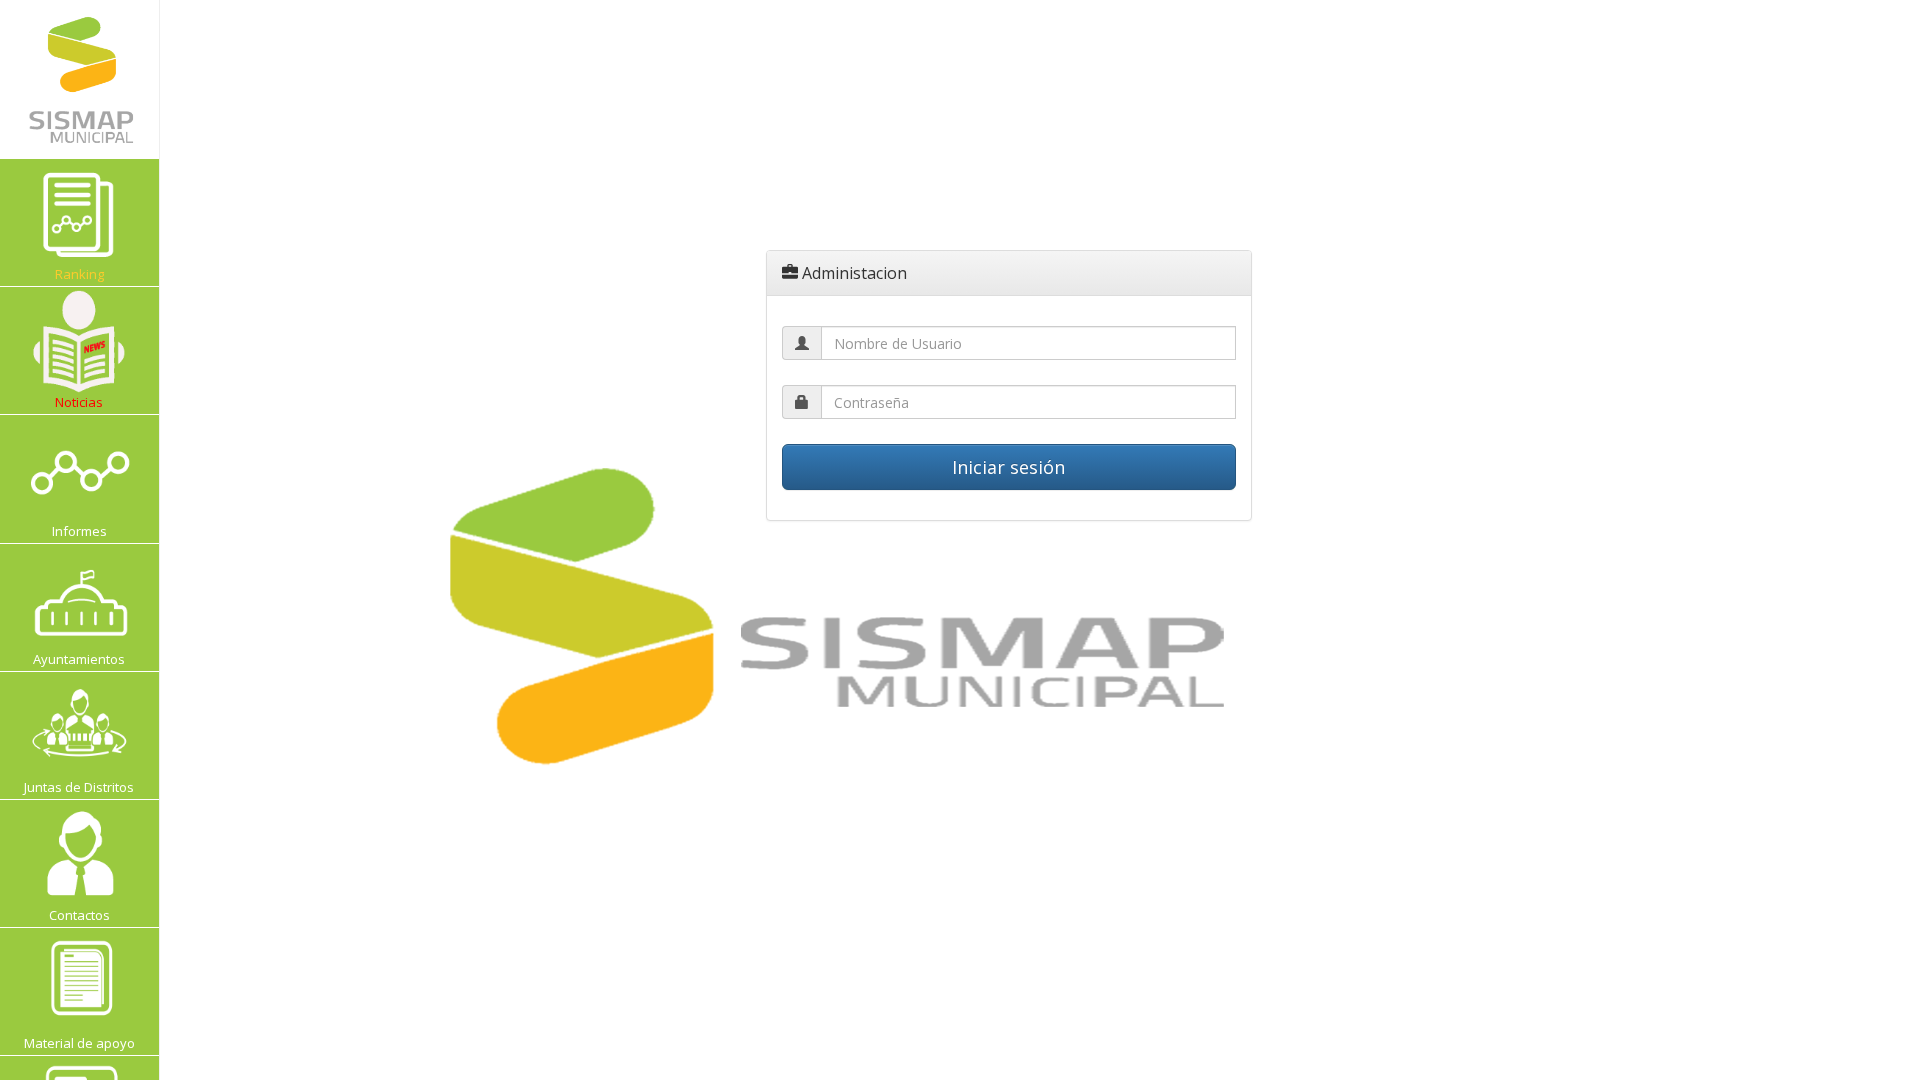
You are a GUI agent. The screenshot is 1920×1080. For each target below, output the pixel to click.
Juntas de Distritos (79, 787)
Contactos (79, 915)
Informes (79, 531)
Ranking (104, 273)
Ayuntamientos (79, 659)
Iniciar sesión (1008, 467)
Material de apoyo (79, 1043)
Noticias (79, 402)
